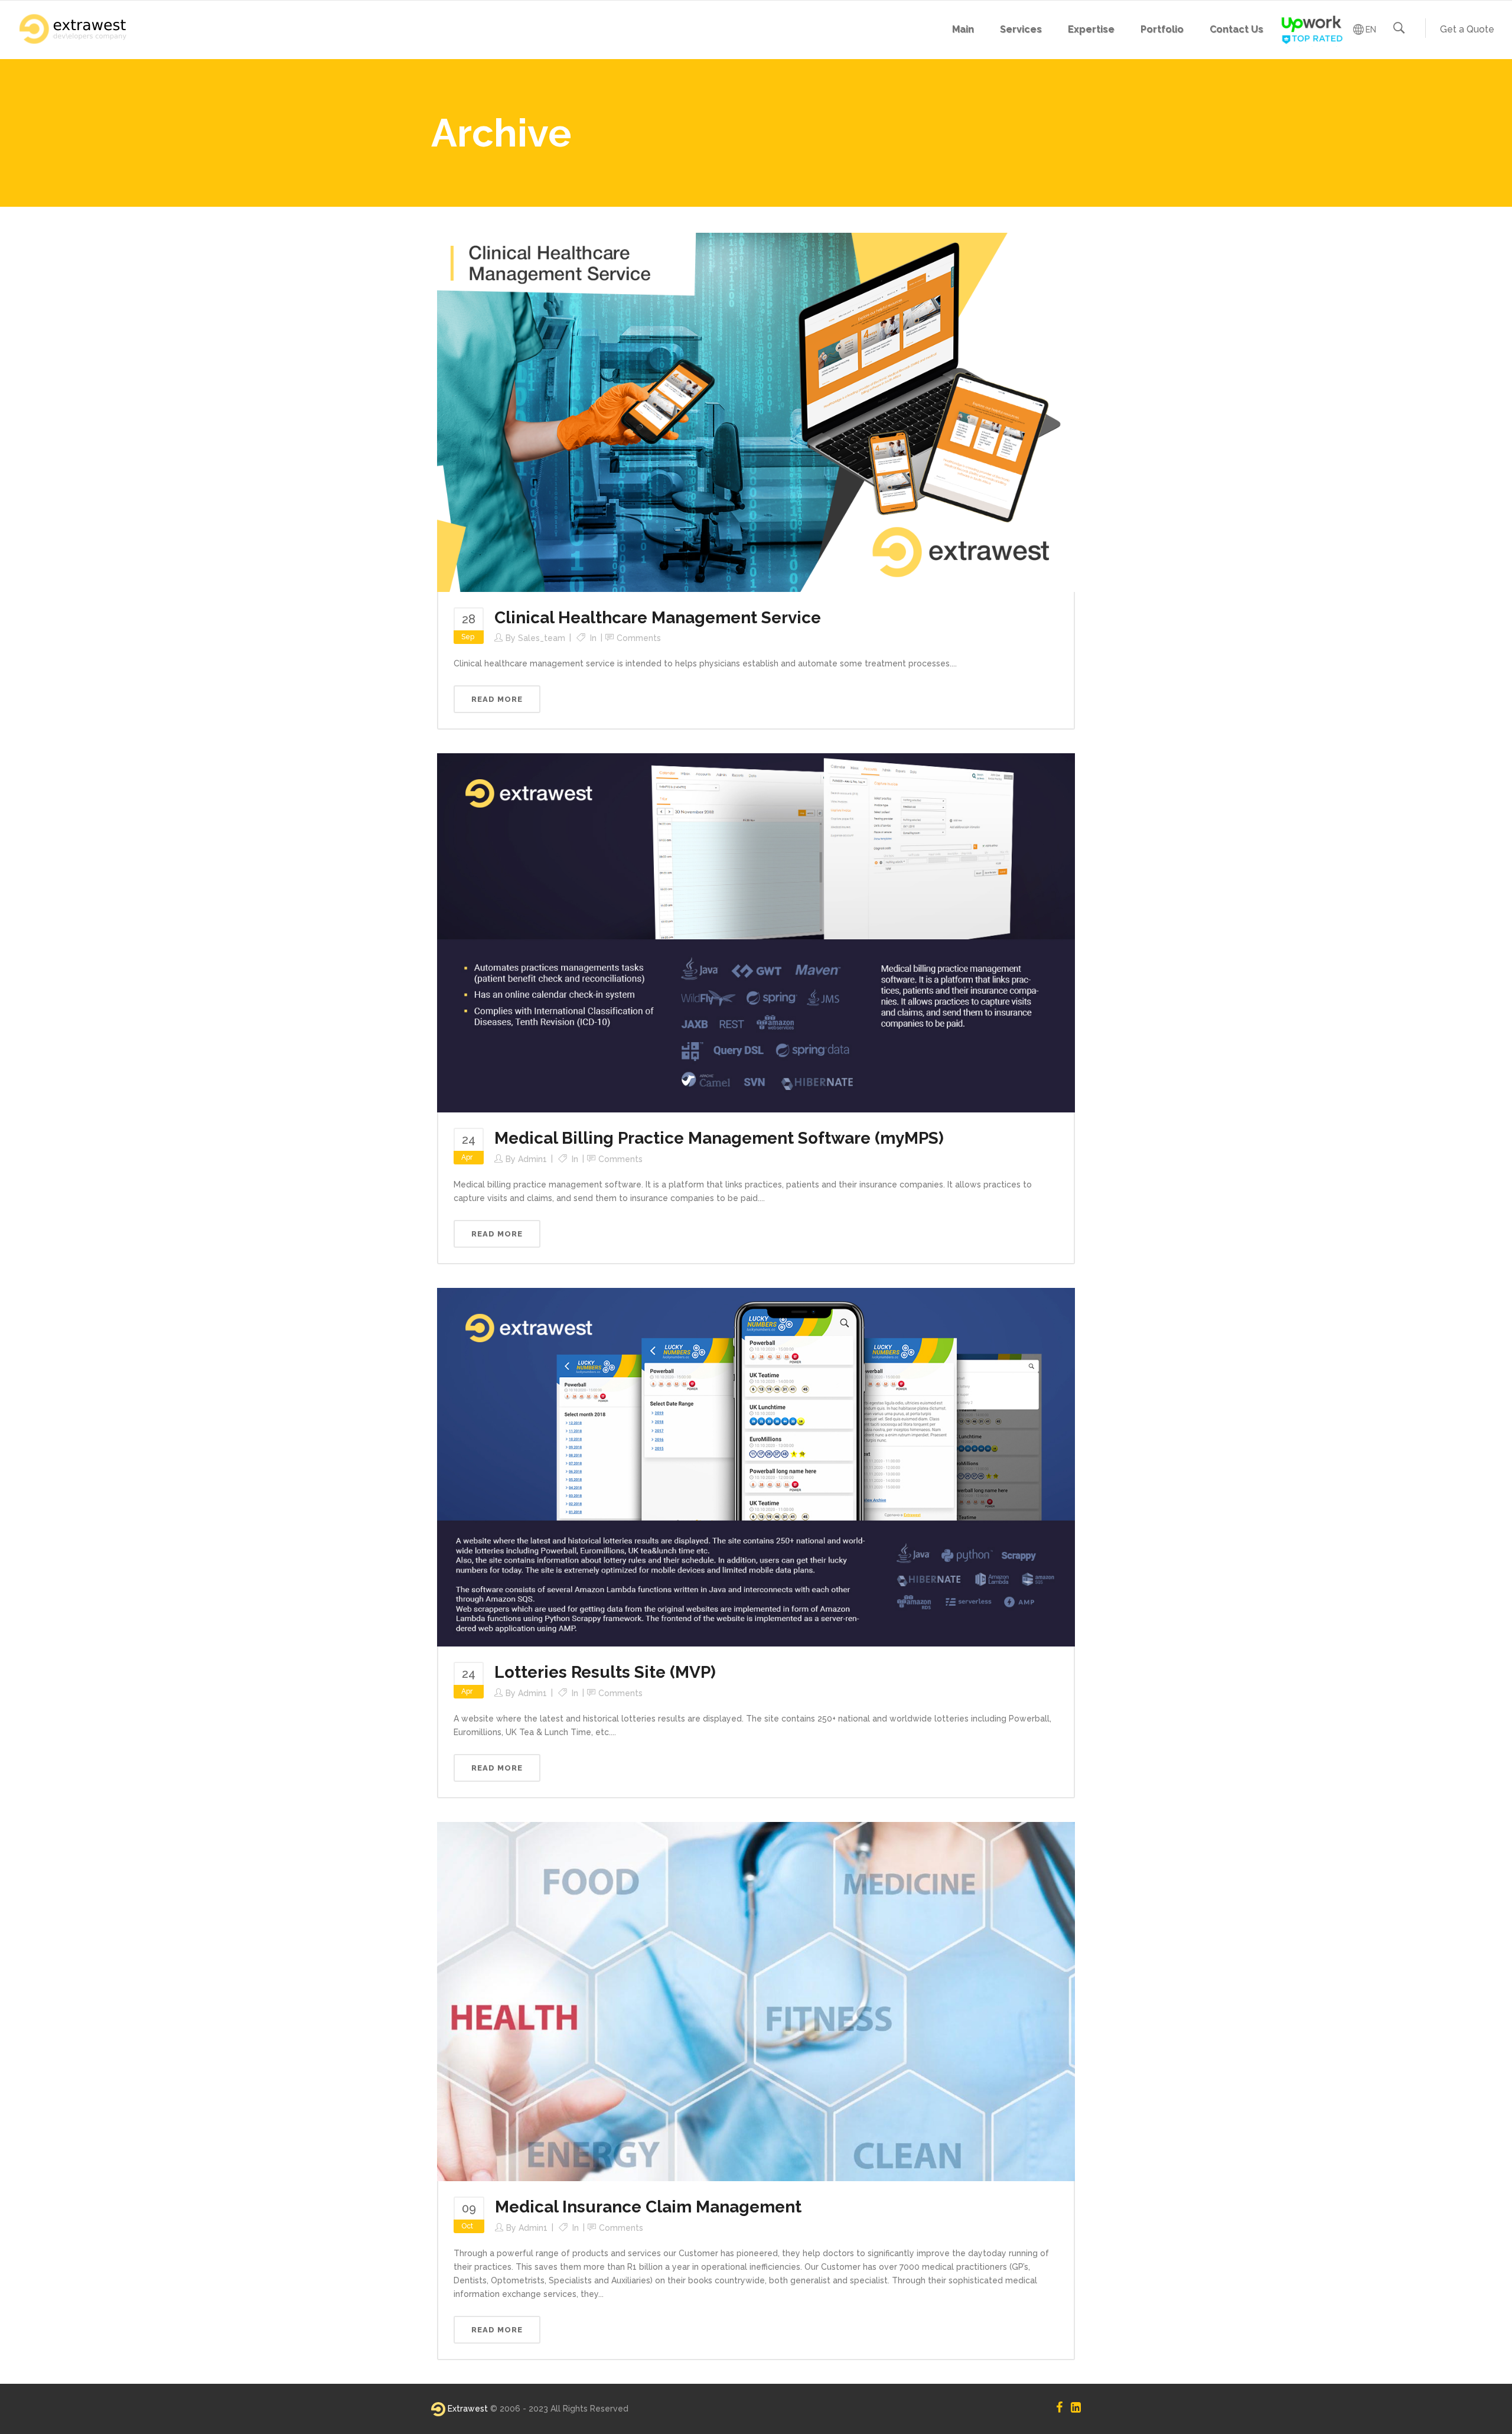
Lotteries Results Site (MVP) (605, 1672)
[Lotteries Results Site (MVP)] (756, 1466)
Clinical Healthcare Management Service (658, 618)
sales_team (542, 638)
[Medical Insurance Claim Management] (756, 2001)
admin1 (532, 1159)
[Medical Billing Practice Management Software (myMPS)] (756, 932)
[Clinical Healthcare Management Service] (756, 411)
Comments (639, 638)
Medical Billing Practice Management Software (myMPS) (719, 1138)
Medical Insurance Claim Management (648, 2207)
